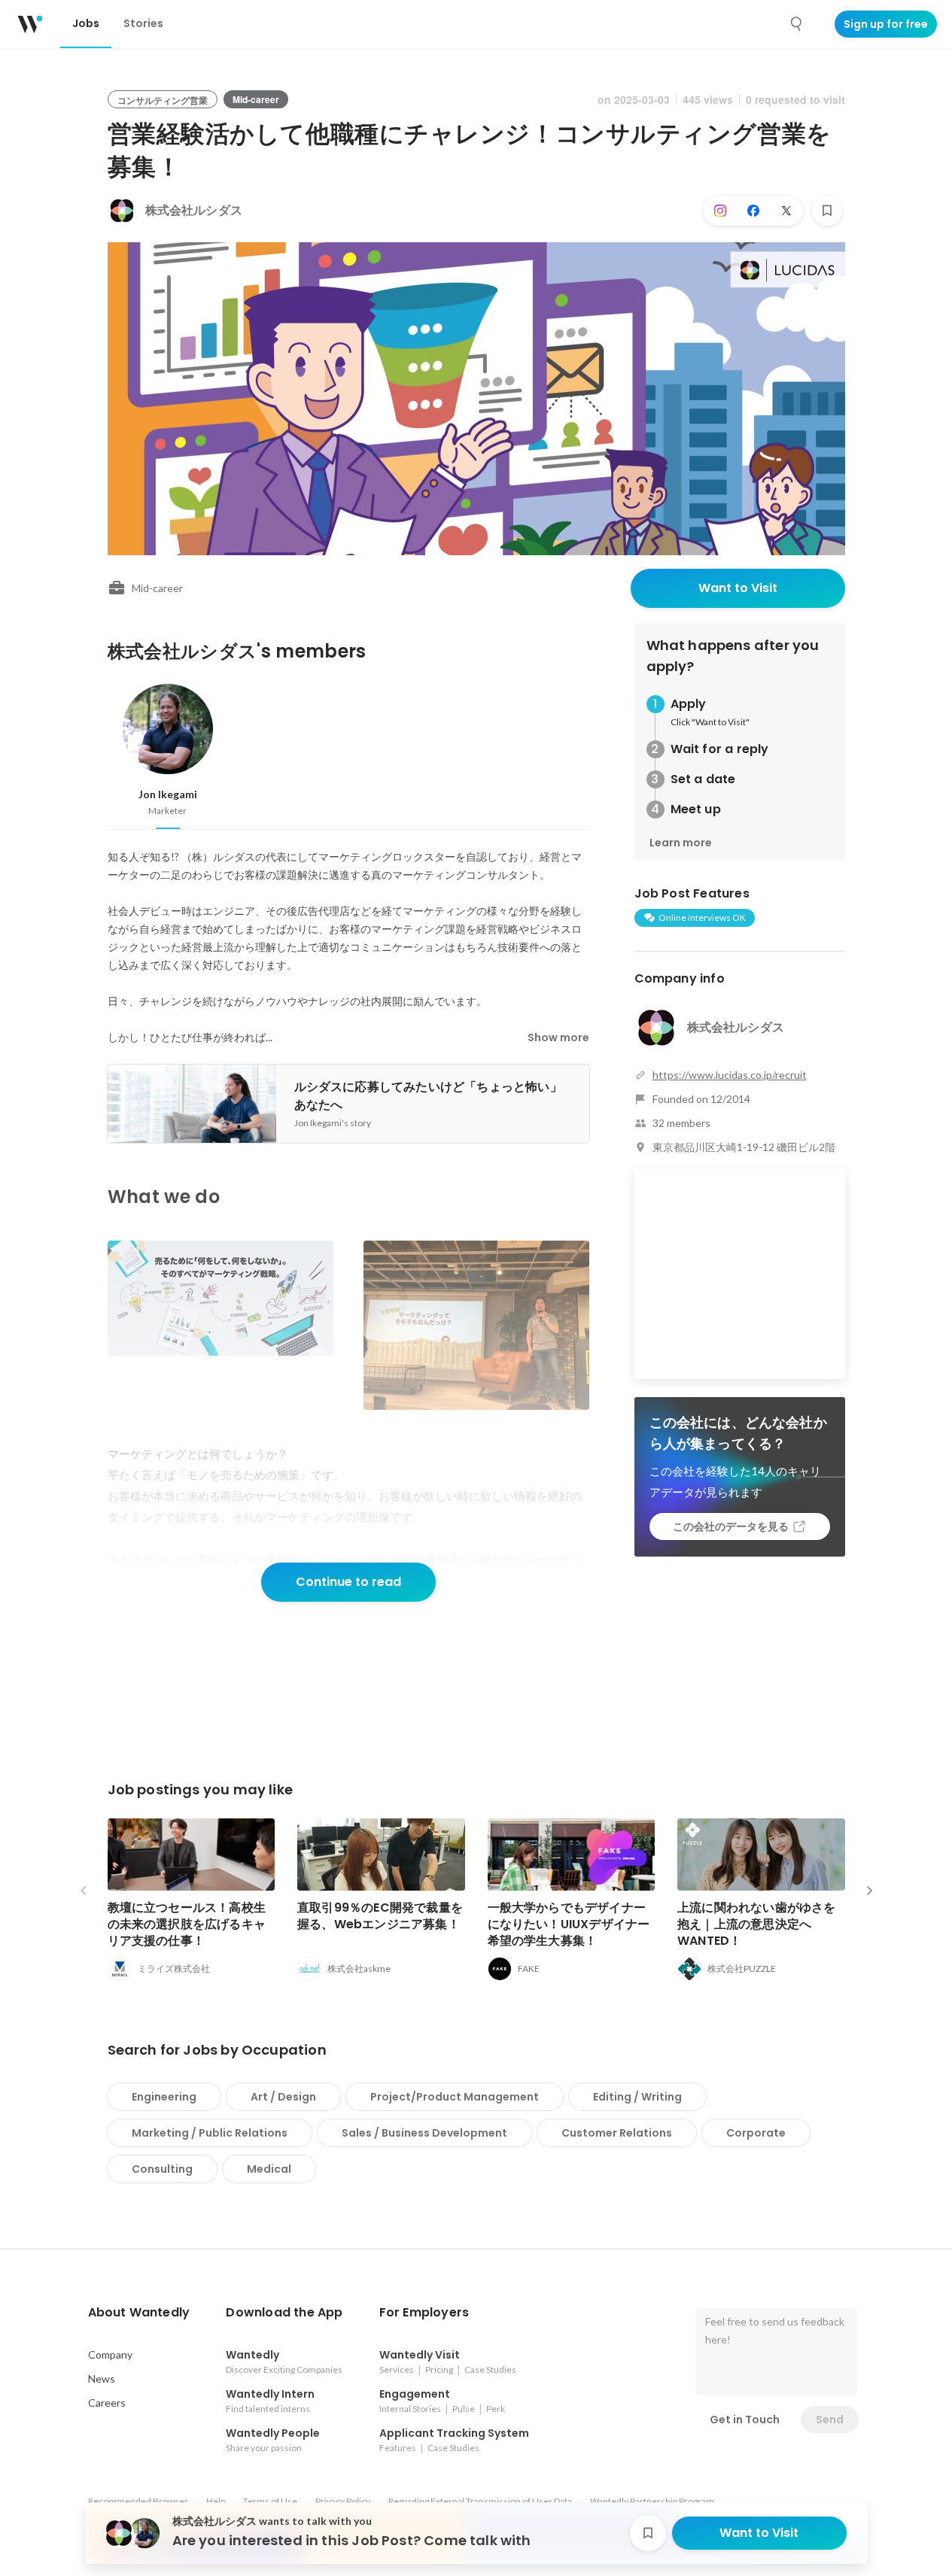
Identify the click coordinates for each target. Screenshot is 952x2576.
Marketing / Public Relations (210, 2133)
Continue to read (348, 1582)
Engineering (164, 2097)
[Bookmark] (827, 211)
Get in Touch (745, 2420)
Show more (558, 1037)
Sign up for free (886, 24)
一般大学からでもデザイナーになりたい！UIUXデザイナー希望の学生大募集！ (569, 1924)
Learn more (681, 843)
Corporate (756, 2133)
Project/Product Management (455, 2097)
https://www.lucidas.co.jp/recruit (730, 1075)
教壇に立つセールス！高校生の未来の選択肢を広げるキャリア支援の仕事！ (187, 1924)
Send (830, 2420)
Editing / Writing (637, 2097)
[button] (139, 2313)
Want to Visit (738, 588)
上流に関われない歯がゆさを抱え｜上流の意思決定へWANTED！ (757, 1924)
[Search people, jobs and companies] (797, 24)
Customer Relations (617, 2133)
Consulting (162, 2169)
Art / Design (283, 2097)
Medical (269, 2169)
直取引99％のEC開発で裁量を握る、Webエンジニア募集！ (380, 1916)
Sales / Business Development (424, 2133)
